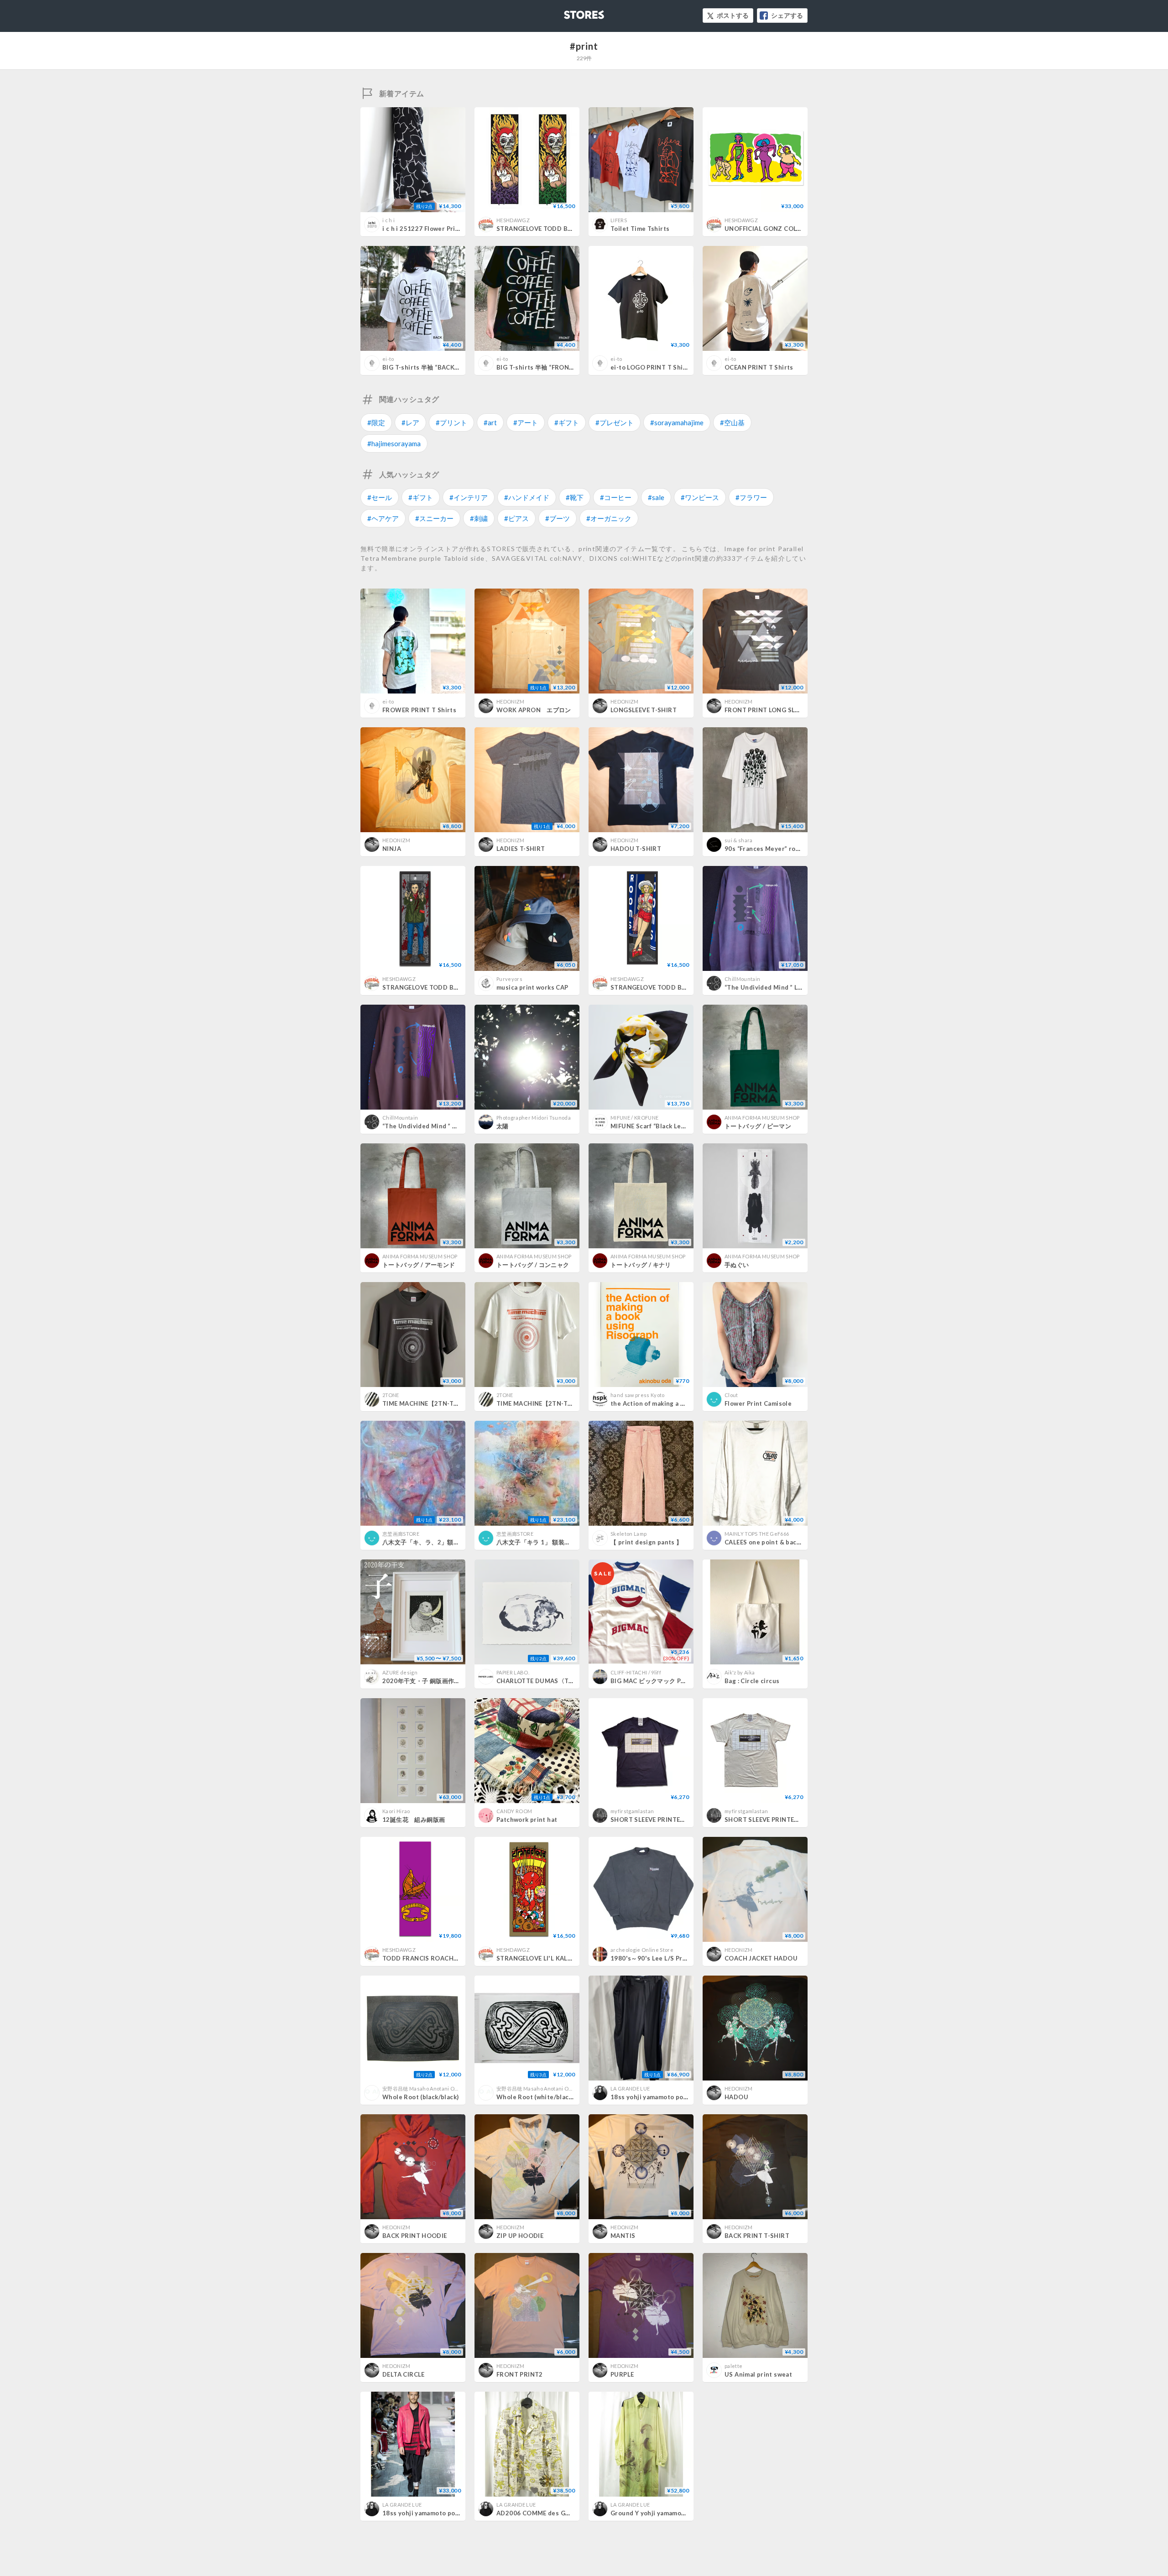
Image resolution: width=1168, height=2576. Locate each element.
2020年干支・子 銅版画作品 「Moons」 (438, 1681)
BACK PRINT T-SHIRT (757, 2236)
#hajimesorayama (394, 443)
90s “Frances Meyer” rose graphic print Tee (791, 849)
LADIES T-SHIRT (521, 849)
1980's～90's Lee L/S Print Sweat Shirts (671, 1958)
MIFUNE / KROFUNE (634, 1118)
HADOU (736, 2097)
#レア (410, 422)
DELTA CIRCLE (404, 2374)
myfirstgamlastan (632, 1811)
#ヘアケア (383, 518)
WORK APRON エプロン (534, 710)
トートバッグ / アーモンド (419, 1265)
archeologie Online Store (642, 1950)
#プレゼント (615, 422)
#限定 (376, 422)
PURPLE (622, 2374)
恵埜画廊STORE (401, 1534)
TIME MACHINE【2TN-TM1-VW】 (546, 1403)
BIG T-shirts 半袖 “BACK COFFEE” (432, 367)
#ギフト (567, 422)
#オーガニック (609, 518)
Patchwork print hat (527, 1820)
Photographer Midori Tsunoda (534, 1118)
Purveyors (509, 979)
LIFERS (619, 220)
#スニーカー (434, 518)
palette (733, 2366)
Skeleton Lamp (628, 1534)
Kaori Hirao (396, 1811)
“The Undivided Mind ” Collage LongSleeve (447, 1126)
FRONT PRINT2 (520, 2374)
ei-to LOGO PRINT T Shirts (651, 367)
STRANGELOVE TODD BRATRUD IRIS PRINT (676, 987)
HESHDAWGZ (513, 220)
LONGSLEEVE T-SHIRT (644, 710)
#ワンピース (700, 497)
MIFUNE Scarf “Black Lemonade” (659, 1126)
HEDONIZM (511, 701)
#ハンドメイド (527, 497)
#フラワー (751, 497)
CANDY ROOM (514, 1811)
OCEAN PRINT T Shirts (759, 367)
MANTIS (623, 2236)
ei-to (388, 359)
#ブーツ (558, 518)
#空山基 (732, 422)
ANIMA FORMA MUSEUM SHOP (762, 1118)
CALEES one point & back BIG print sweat (787, 1542)
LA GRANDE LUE (630, 2088)
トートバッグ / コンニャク (533, 1265)
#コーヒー (616, 497)
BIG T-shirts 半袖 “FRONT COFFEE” (548, 367)
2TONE (391, 1395)
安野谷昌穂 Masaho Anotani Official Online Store (442, 2088)
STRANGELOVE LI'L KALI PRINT (543, 1958)
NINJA (392, 849)
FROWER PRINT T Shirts (419, 710)
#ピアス (516, 518)
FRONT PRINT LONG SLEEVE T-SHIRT (780, 710)
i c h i (388, 220)
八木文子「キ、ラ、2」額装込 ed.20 (435, 1542)
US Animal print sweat (758, 2374)
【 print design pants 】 (647, 1542)
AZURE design (400, 1672)
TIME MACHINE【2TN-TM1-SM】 (432, 1403)
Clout (731, 1395)
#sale (656, 497)
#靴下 (575, 497)
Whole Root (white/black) (535, 2097)
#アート (526, 422)
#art (490, 422)
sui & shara (739, 840)
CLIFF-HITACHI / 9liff (636, 1672)
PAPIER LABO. (513, 1672)
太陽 (503, 1126)
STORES (569, 12)
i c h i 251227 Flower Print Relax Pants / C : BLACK (458, 229)
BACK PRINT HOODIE (415, 2236)
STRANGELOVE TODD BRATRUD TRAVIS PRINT (453, 987)
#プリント (451, 422)
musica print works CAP (532, 987)
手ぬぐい (737, 1265)
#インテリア (469, 497)
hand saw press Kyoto (638, 1395)
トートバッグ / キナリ (641, 1265)
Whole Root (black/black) (420, 2097)
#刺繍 (479, 518)
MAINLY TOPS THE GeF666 (757, 1534)
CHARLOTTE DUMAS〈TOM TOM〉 (549, 1681)
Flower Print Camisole (758, 1403)
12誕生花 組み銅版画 (414, 1820)
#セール (380, 497)
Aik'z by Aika (740, 1672)
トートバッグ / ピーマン (758, 1126)
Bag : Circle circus (752, 1681)
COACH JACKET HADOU (761, 1958)
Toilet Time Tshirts (640, 229)
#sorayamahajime (677, 422)
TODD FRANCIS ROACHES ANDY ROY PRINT (448, 1958)
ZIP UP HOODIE (520, 2236)
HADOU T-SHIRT (636, 849)
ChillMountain (742, 979)
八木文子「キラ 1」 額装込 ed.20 (545, 1542)
